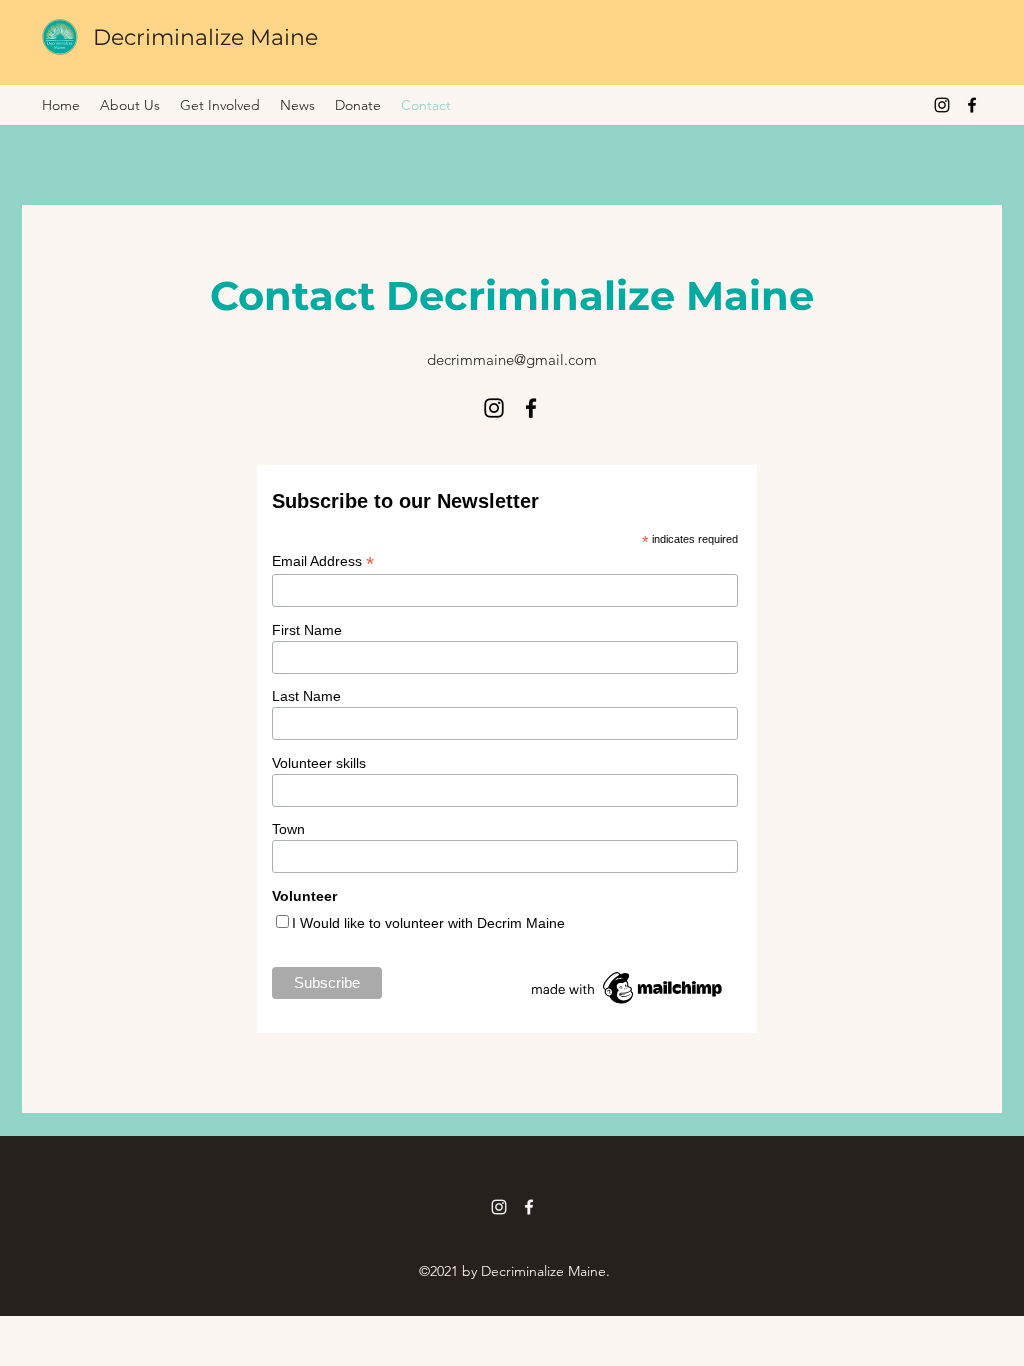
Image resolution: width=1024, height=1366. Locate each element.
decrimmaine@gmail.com (512, 359)
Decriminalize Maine (205, 37)
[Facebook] (972, 105)
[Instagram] (942, 105)
